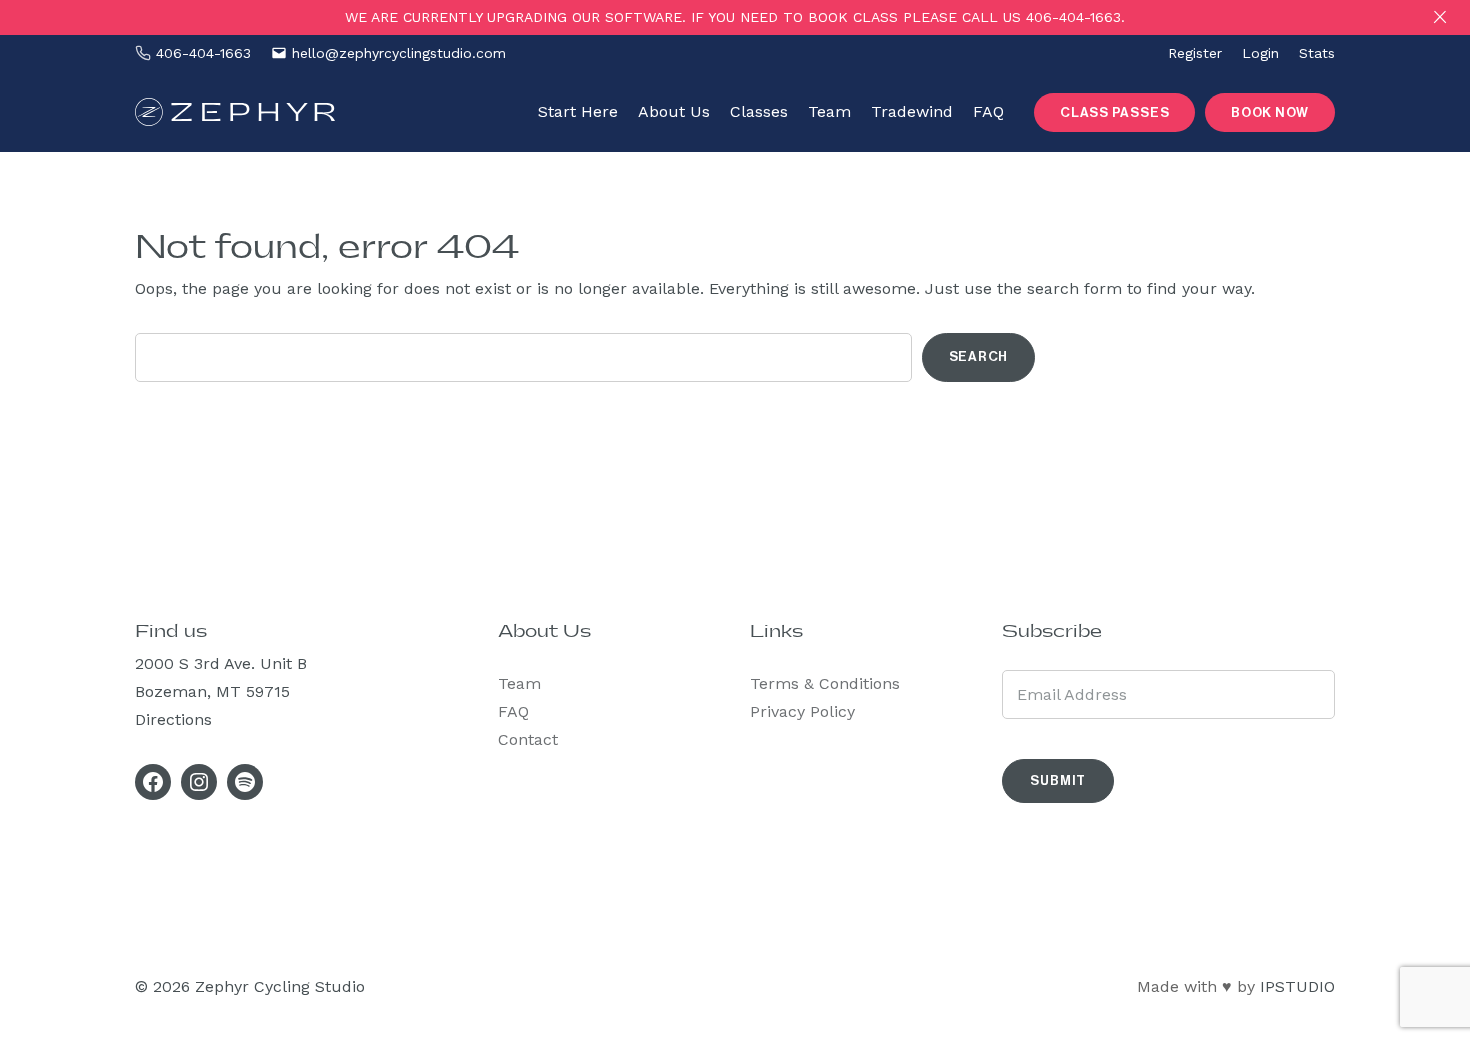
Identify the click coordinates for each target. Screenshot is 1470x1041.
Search (979, 356)
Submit (1058, 780)
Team (519, 683)
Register (1195, 53)
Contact (528, 739)
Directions (173, 719)
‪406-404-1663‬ (203, 53)
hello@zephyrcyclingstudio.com (399, 53)
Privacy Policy (802, 711)
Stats (1317, 53)
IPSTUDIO (1297, 986)
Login (1260, 53)
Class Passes (1114, 112)
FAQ (513, 711)
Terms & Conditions (825, 683)
